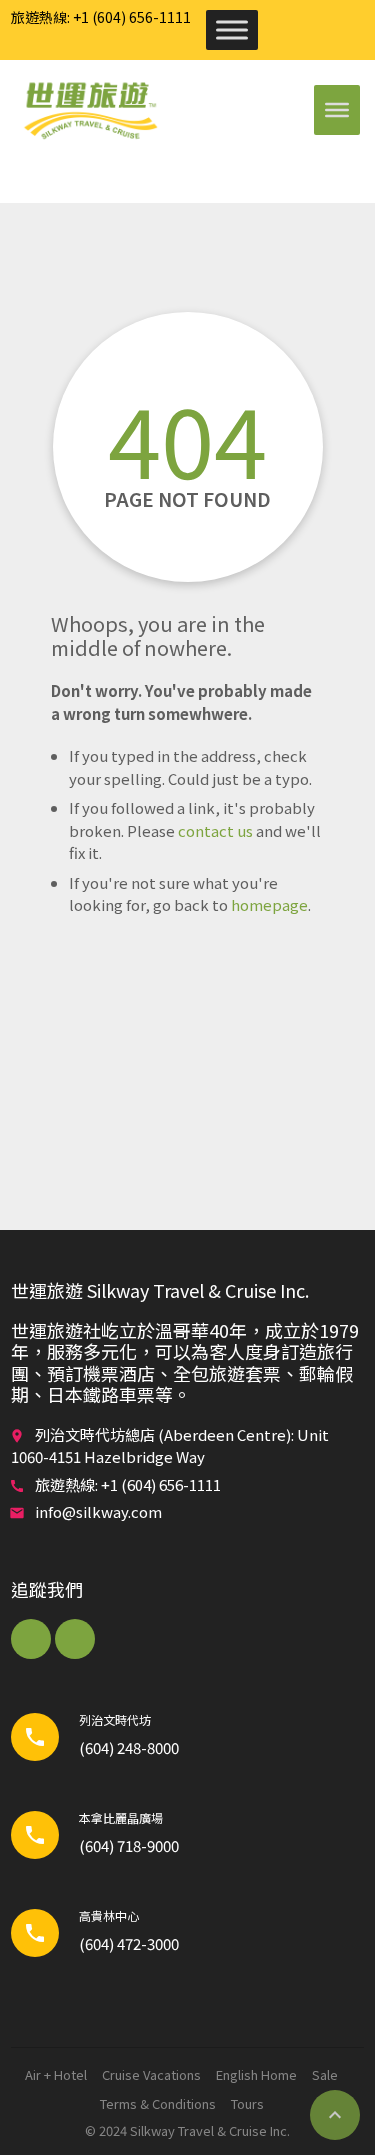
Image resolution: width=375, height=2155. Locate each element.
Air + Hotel (56, 2074)
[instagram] (75, 1639)
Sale (325, 2074)
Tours (247, 2103)
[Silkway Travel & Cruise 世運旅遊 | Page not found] (90, 110)
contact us (215, 830)
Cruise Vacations (151, 2074)
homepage (269, 904)
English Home (256, 2074)
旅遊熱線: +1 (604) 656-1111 (101, 17)
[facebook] (31, 1639)
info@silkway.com (98, 1511)
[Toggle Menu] (232, 29)
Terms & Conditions (158, 2103)
